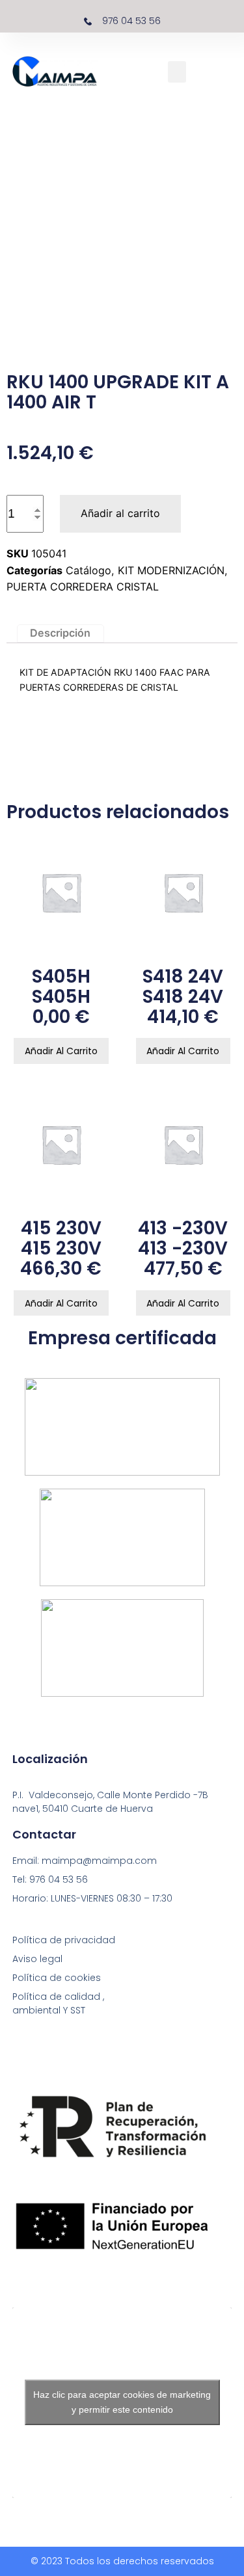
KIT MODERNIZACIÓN (171, 570)
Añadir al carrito (120, 513)
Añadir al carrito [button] (61, 1051)
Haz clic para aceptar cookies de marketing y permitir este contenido (122, 2402)
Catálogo (88, 570)
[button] (177, 72)
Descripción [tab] (60, 633)
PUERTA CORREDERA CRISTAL (83, 587)
